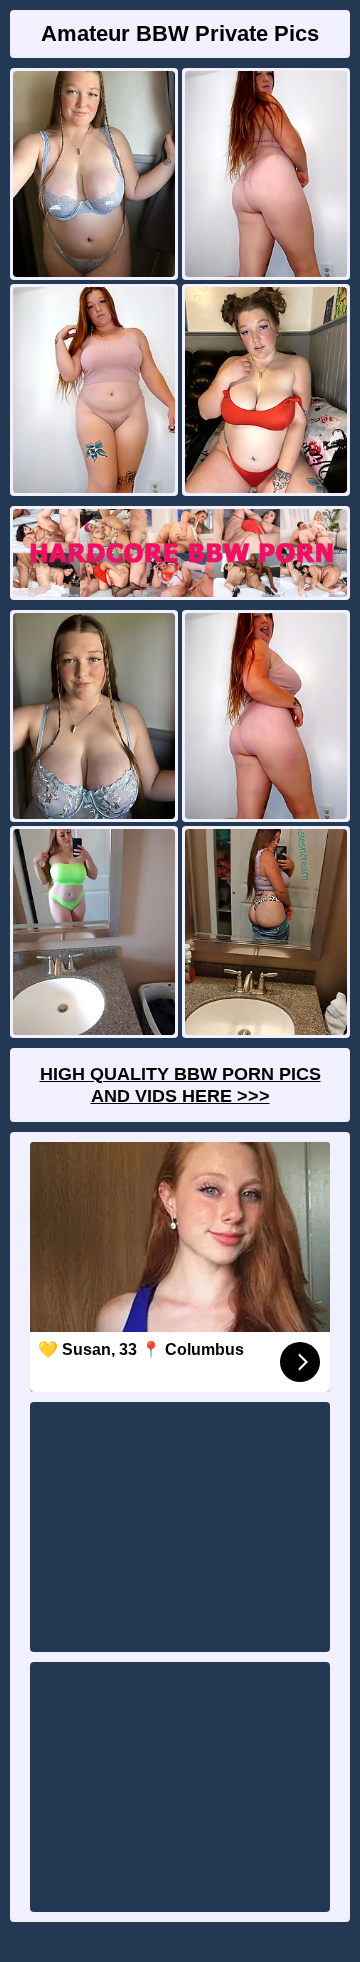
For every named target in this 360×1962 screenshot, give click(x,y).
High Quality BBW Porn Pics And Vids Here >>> (180, 1085)
